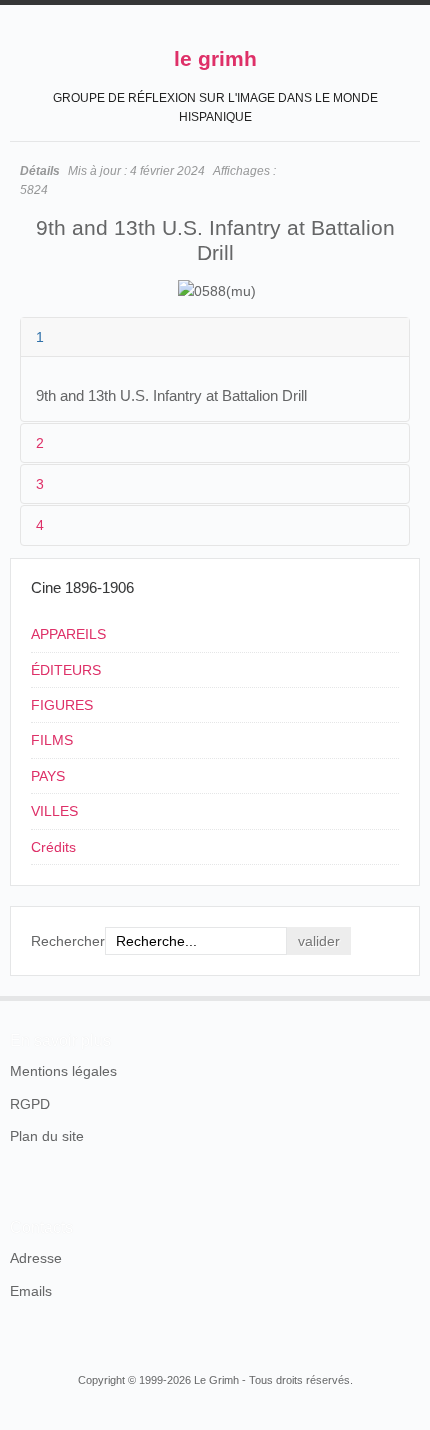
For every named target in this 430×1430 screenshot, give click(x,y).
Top (408, 996)
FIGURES (62, 705)
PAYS (48, 776)
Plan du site (47, 1136)
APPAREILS (68, 634)
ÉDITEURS (66, 670)
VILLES (54, 811)
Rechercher (68, 941)
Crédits (53, 847)
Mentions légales (63, 1071)
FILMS (52, 740)
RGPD (30, 1104)
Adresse (36, 1258)
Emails (31, 1291)
